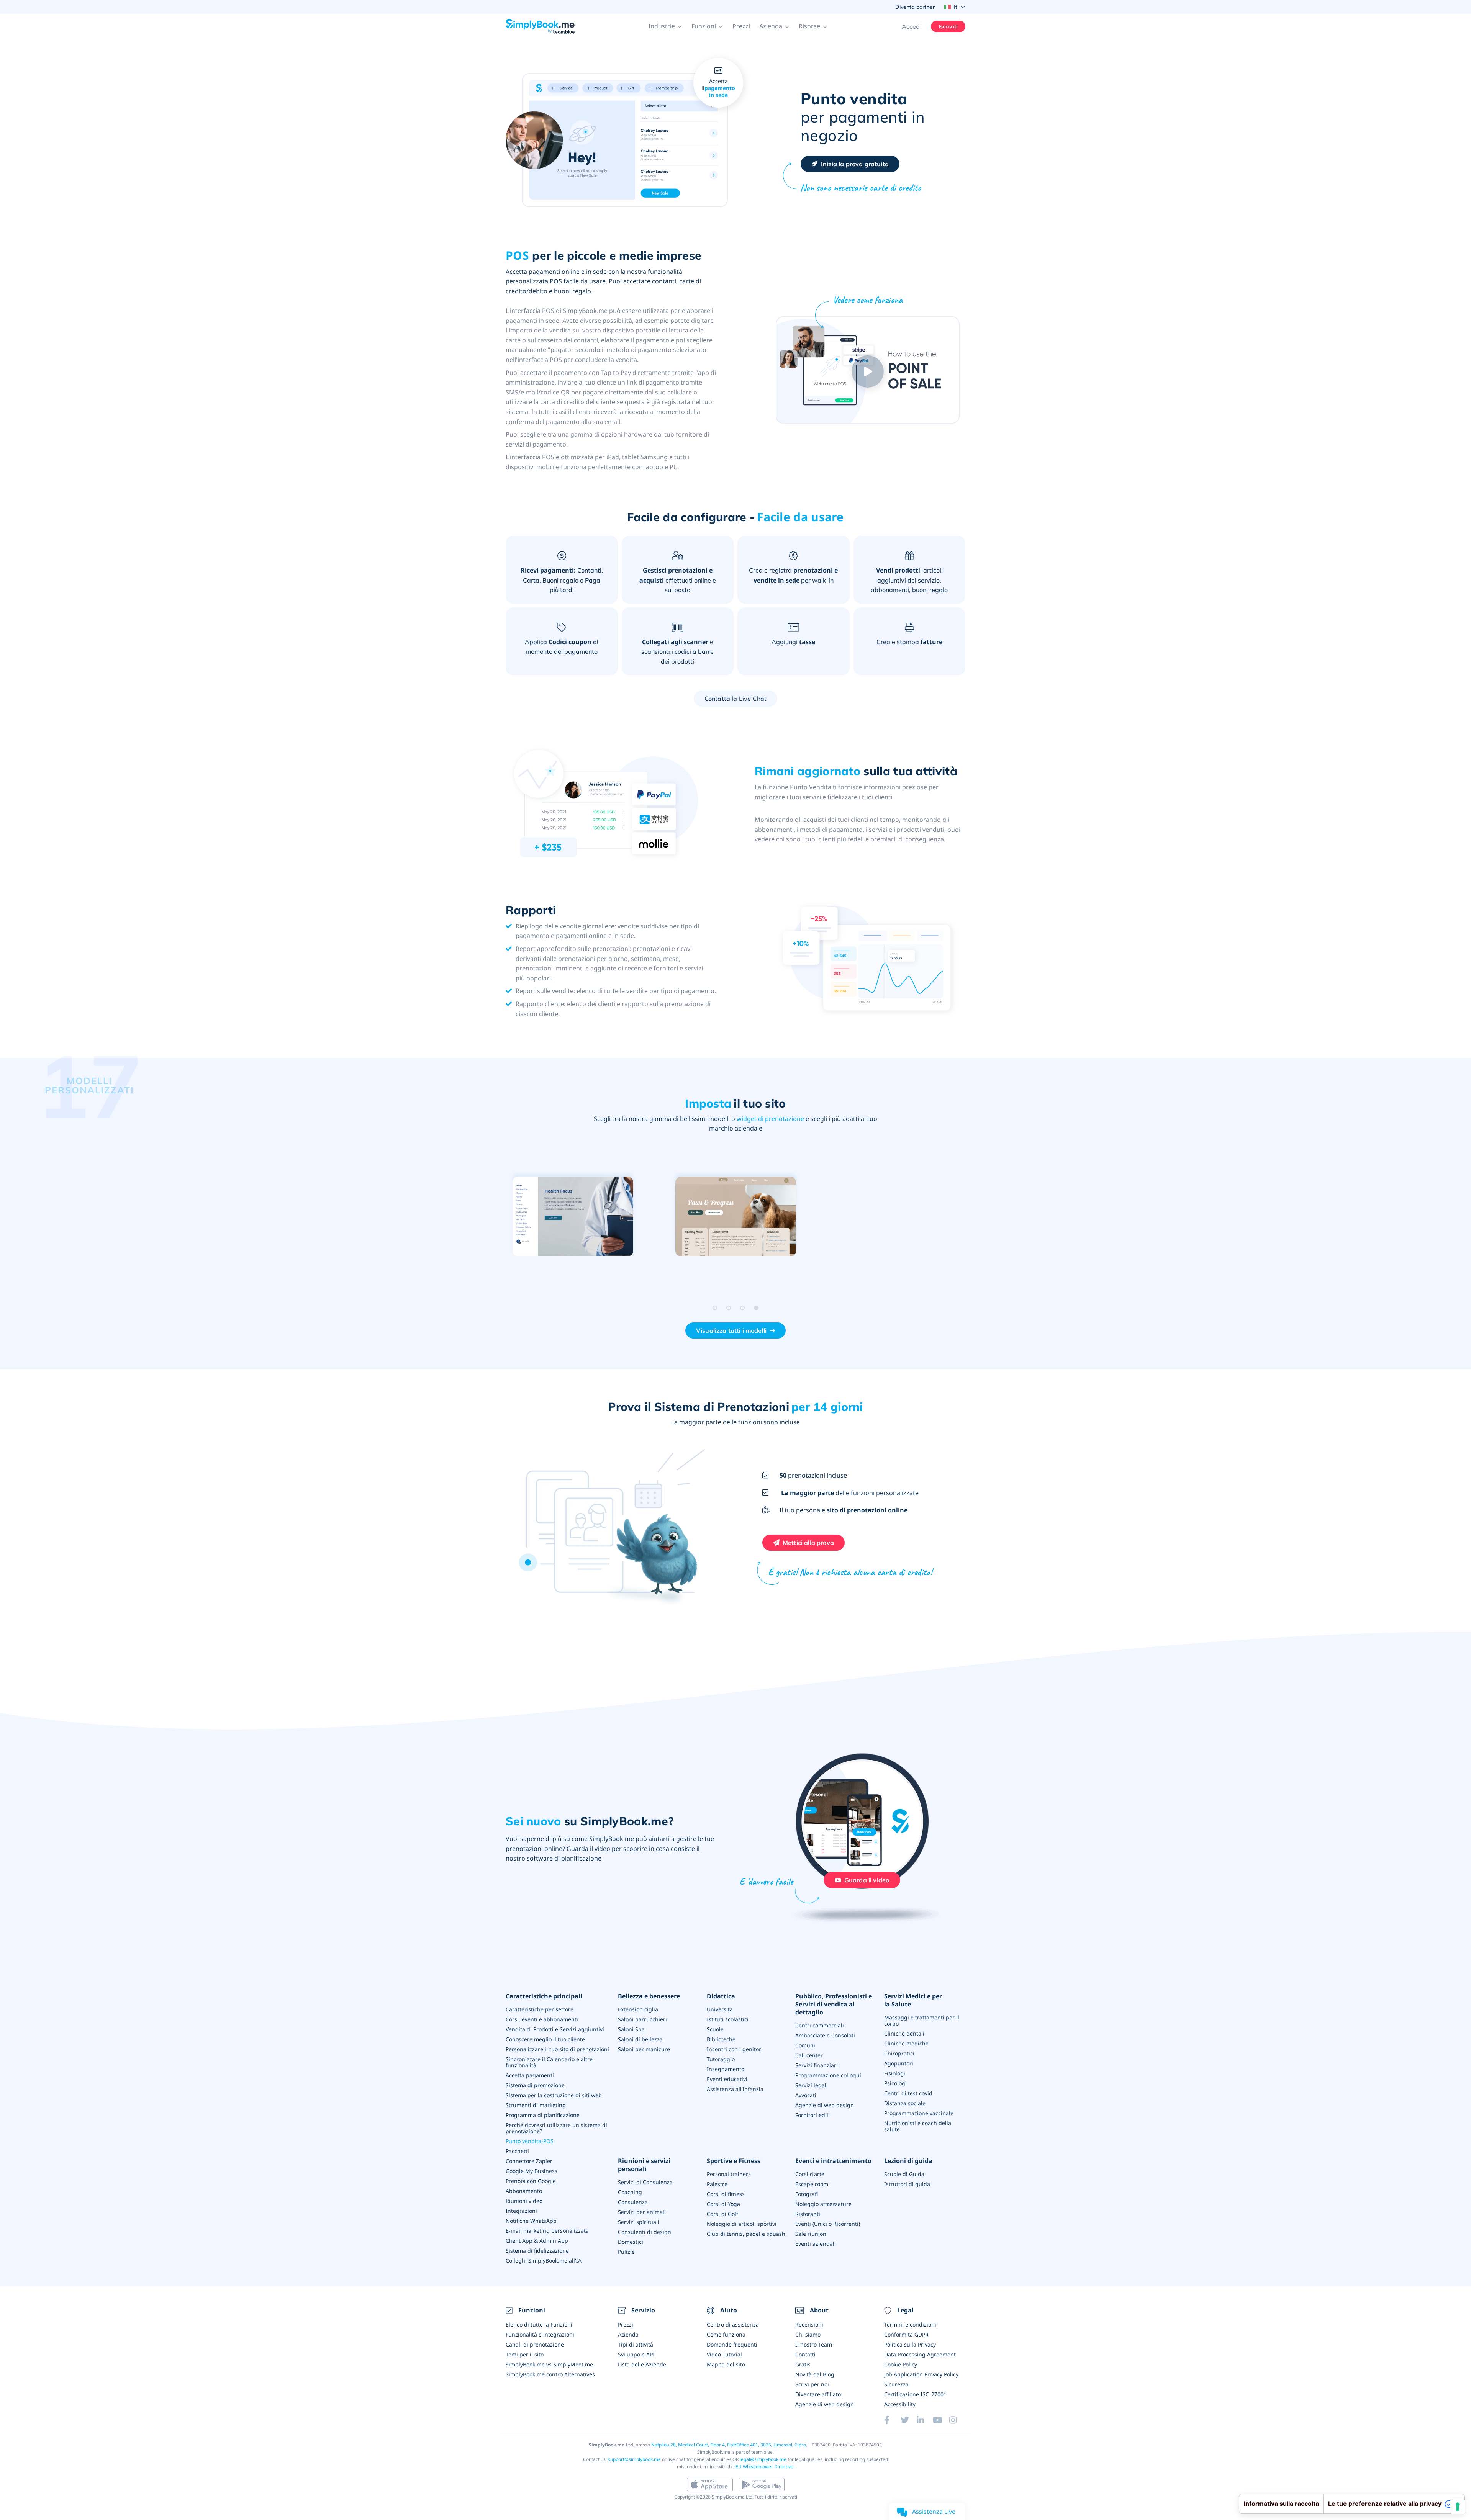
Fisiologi (895, 2073)
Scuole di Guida (904, 2174)
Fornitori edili (812, 2115)
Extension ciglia (638, 2009)
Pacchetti (517, 2151)
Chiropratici (899, 2053)
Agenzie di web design (825, 2105)
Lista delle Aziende (642, 2364)
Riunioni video (524, 2201)
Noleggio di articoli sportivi (742, 2224)
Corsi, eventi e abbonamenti (542, 2019)
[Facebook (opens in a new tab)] (892, 2420)
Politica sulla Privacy (910, 2344)
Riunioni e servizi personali (644, 2165)
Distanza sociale (905, 2103)
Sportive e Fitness (734, 2161)
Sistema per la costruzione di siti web (554, 2095)
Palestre (717, 2184)
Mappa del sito (726, 2364)
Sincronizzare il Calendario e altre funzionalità (549, 2062)
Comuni (805, 2045)
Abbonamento (524, 2191)
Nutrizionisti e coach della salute (918, 2126)
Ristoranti (808, 2214)
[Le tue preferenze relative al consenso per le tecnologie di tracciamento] (1458, 2507)
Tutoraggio (721, 2059)
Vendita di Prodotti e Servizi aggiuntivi (555, 2029)
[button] (665, 26)
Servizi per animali (642, 2212)
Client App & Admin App (537, 2241)
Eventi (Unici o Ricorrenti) (828, 2224)
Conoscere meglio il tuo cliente (545, 2039)
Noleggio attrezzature (823, 2204)
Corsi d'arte (810, 2174)
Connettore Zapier (529, 2161)
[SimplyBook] (540, 26)
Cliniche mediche (906, 2043)
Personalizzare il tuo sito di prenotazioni (557, 2049)
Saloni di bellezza (640, 2039)
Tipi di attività (636, 2344)
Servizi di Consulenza (645, 2182)
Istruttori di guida (907, 2184)
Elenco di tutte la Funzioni (539, 2324)
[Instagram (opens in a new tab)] (957, 2420)
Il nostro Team (814, 2344)
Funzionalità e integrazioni (540, 2334)
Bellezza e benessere (649, 1996)
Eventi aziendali (816, 2244)
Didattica (721, 1996)
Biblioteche (721, 2039)
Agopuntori (899, 2063)
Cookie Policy (901, 2364)
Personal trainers (729, 2174)
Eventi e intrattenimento (833, 2161)
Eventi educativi (727, 2079)
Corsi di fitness (726, 2194)
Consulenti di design (645, 2232)
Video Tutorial (724, 2354)
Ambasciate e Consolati (825, 2035)
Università (720, 2009)
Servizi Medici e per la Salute (913, 2000)
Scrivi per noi (812, 2384)
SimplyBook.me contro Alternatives (550, 2374)
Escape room (812, 2184)
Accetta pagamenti (530, 2075)
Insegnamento (726, 2069)
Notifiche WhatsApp (531, 2221)
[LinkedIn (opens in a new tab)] (925, 2420)
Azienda (628, 2334)
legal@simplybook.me (763, 2459)
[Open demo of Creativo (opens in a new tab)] (573, 1217)
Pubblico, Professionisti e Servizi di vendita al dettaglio (834, 2004)
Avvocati (806, 2095)
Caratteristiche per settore (540, 2009)
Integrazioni (521, 2211)
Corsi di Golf (722, 2214)
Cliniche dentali (904, 2033)
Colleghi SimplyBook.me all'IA (544, 2261)
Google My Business (532, 2171)
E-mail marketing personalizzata (547, 2231)
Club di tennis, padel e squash (746, 2234)
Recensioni (809, 2324)
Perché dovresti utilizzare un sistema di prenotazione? (556, 2128)
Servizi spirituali (639, 2222)
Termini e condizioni (910, 2324)
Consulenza (633, 2202)
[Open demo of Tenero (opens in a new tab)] (898, 1217)
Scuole (715, 2029)
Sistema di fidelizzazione (537, 2251)
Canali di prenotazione (535, 2344)
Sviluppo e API (636, 2354)
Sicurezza (896, 2384)
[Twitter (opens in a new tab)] (909, 2420)
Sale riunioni (812, 2234)
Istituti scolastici (728, 2019)
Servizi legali (812, 2085)
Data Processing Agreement (920, 2354)
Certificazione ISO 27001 (915, 2394)
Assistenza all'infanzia (735, 2089)
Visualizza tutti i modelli (731, 1330)
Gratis (803, 2364)
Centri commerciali (820, 2025)
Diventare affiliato (818, 2394)
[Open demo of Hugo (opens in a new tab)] (736, 1217)
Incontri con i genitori (735, 2049)
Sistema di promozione (535, 2085)
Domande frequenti (732, 2344)
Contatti (805, 2354)
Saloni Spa (631, 2029)
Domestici (631, 2242)
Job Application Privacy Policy (921, 2374)
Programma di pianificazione (543, 2115)
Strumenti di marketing (536, 2105)
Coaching (630, 2192)
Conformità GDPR (906, 2334)
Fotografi (807, 2194)
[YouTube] (941, 2420)
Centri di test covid (908, 2093)
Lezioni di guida (908, 2161)
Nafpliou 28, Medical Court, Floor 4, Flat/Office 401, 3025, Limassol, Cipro (729, 2445)
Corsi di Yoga (723, 2204)
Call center (809, 2055)
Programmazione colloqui (828, 2075)
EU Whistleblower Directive (764, 2467)
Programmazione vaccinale (919, 2113)
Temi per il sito (525, 2354)
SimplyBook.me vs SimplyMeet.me (549, 2364)
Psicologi (895, 2083)
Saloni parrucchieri (642, 2019)
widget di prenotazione (770, 1119)
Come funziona (726, 2334)
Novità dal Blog (815, 2374)
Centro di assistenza (733, 2324)
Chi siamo (808, 2334)
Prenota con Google (531, 2181)
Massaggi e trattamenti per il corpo (922, 2020)
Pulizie (626, 2252)
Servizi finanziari (817, 2065)
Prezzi (741, 26)
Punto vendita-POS (530, 2141)
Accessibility (900, 2404)
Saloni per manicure (644, 2049)
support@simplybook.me (634, 2459)
